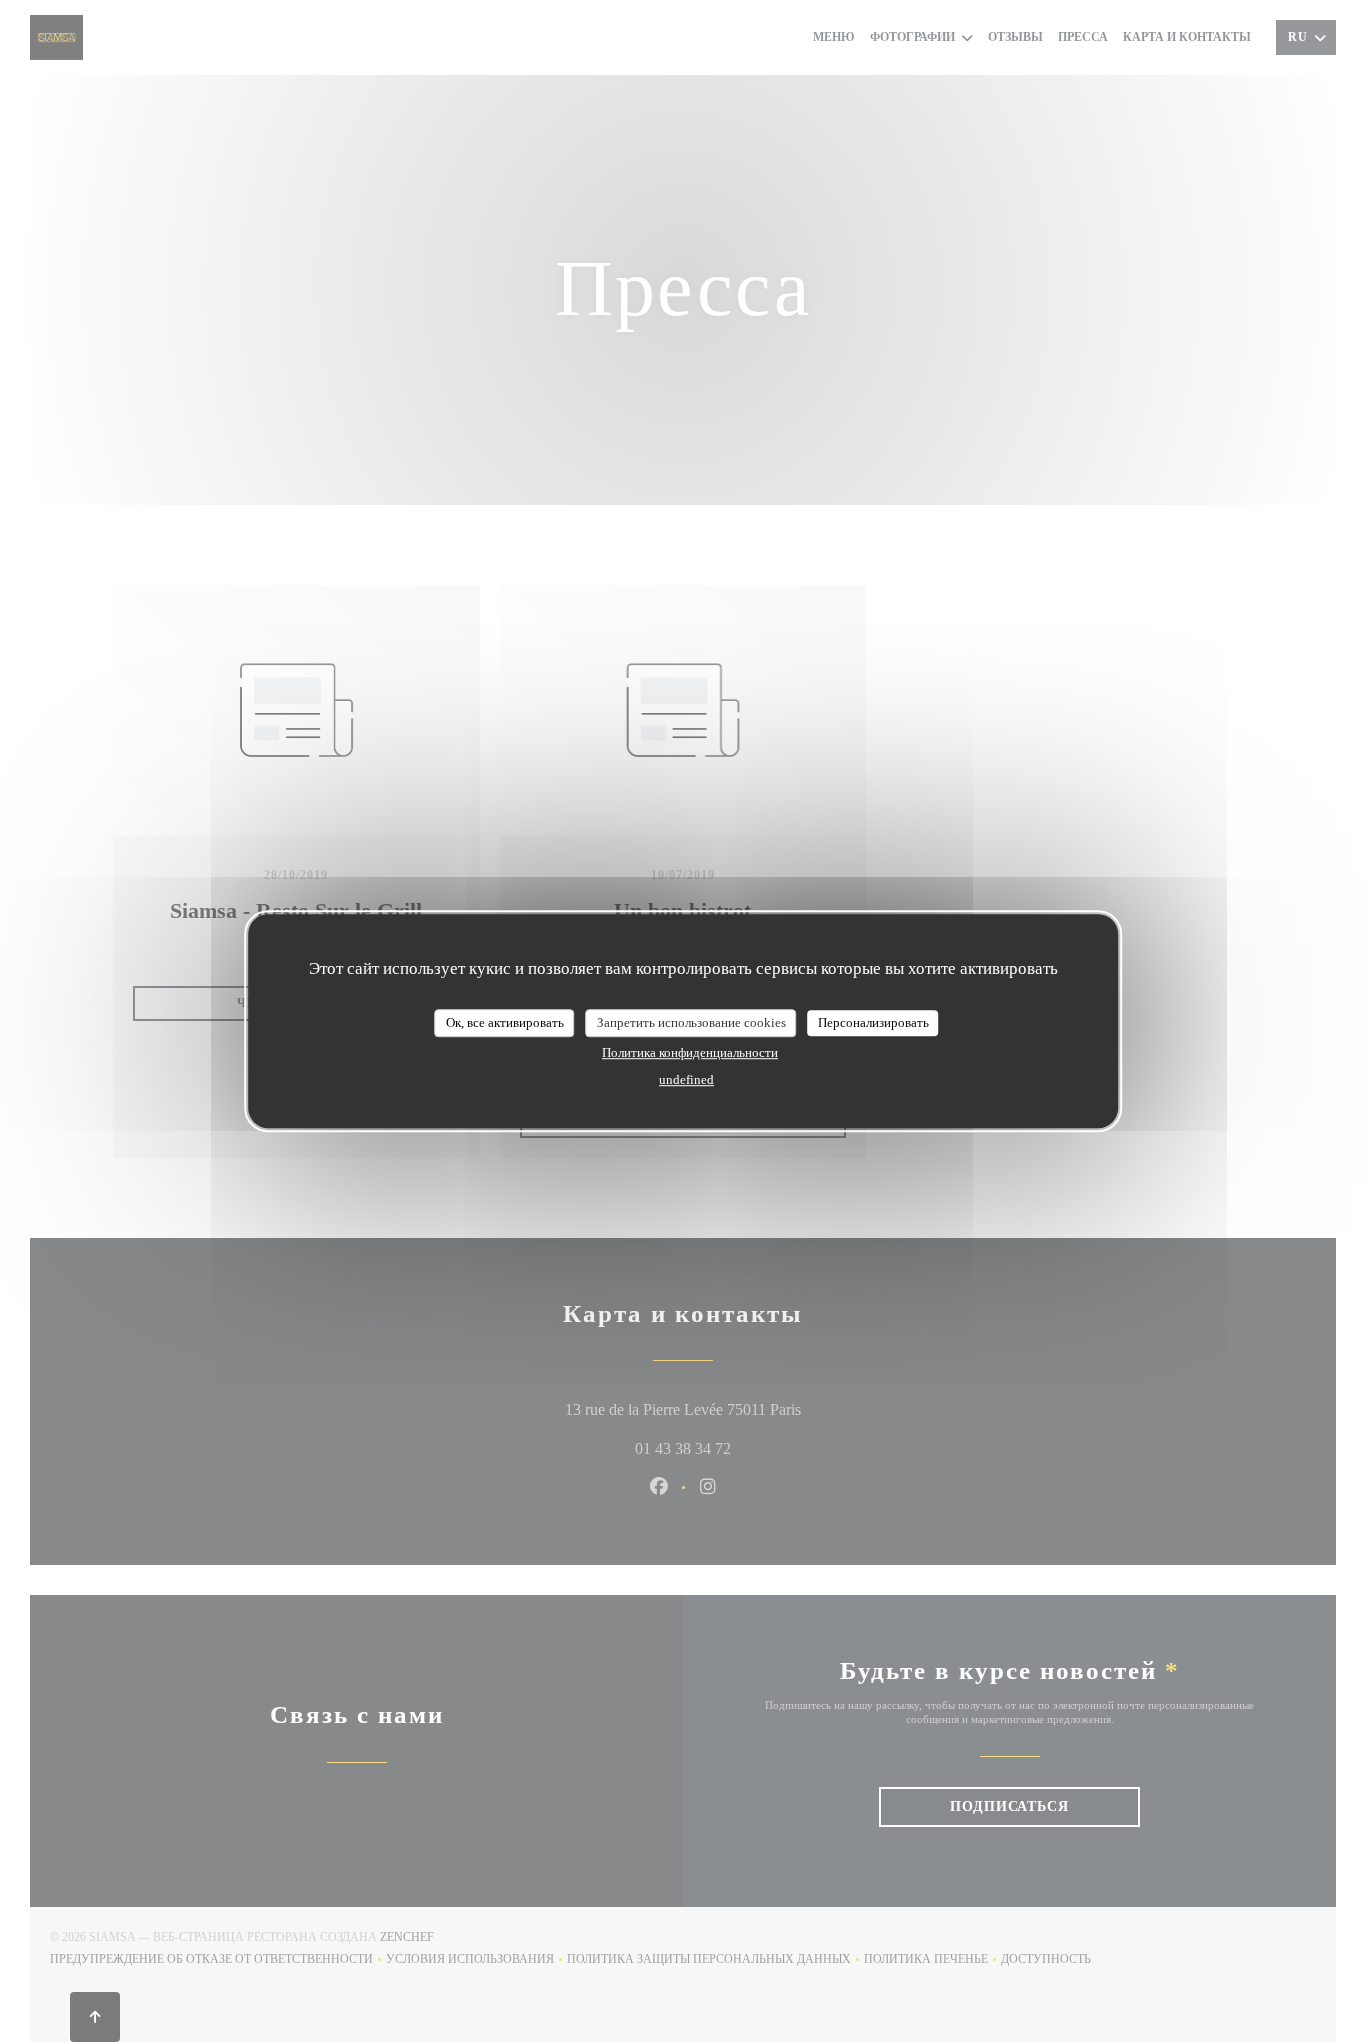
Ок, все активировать (505, 1022)
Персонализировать (873, 1022)
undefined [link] (686, 1079)
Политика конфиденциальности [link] (690, 1052)
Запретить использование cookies (691, 1022)
